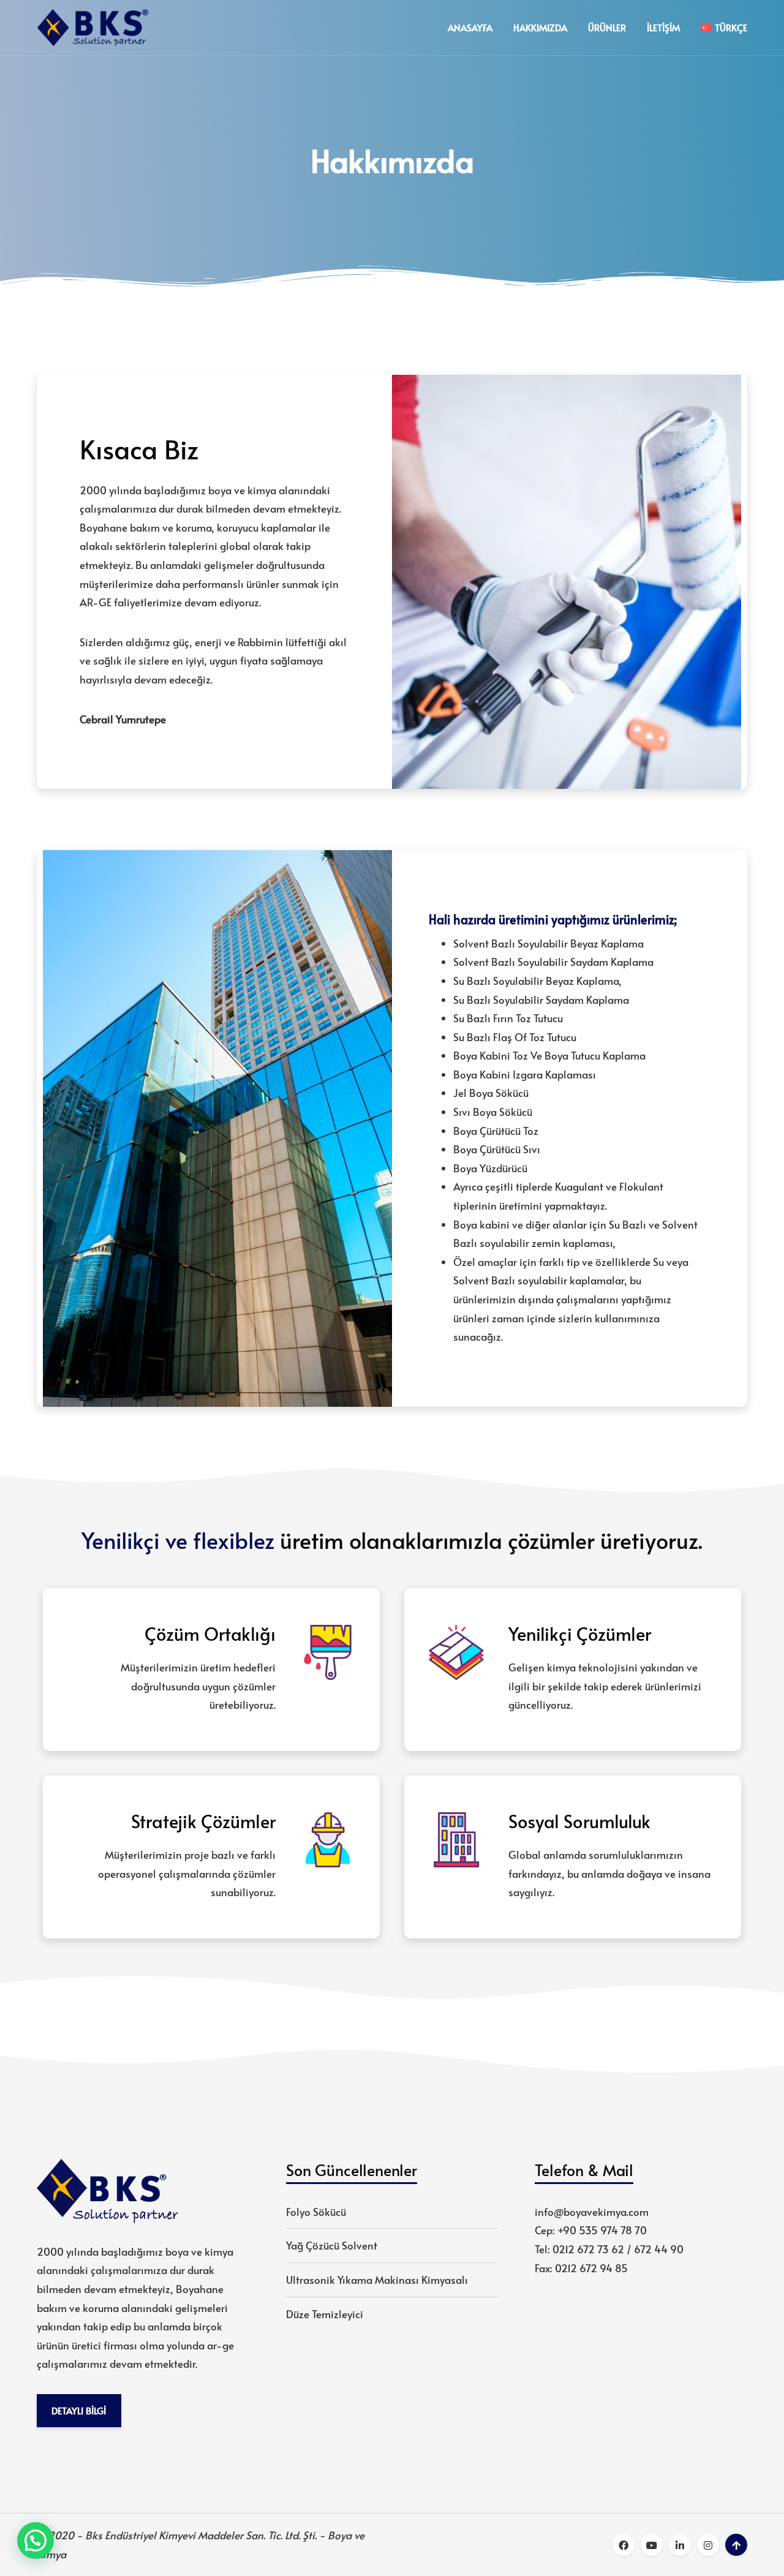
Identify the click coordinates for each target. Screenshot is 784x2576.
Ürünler (607, 27)
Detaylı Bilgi (79, 2410)
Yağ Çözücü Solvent (332, 2245)
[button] (36, 2540)
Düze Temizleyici (325, 2314)
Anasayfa (470, 27)
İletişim (663, 27)
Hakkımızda (540, 27)
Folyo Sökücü (316, 2212)
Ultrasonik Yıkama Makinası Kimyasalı (377, 2280)
